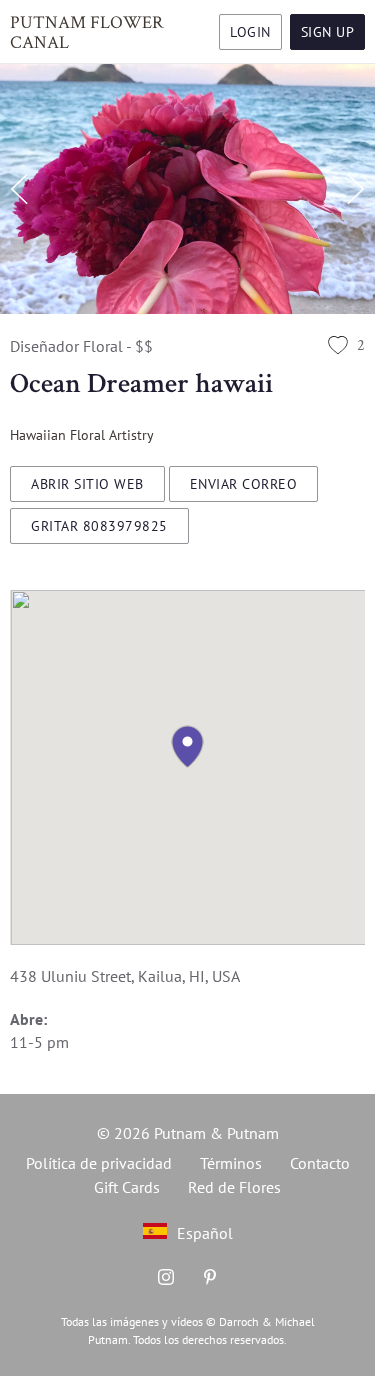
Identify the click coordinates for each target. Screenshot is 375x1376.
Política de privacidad (99, 1163)
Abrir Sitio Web (87, 484)
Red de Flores (234, 1187)
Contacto (320, 1163)
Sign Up (328, 32)
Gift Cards (127, 1187)
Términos (231, 1163)
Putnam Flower (87, 31)
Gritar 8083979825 (99, 526)
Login (250, 32)
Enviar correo (244, 484)
